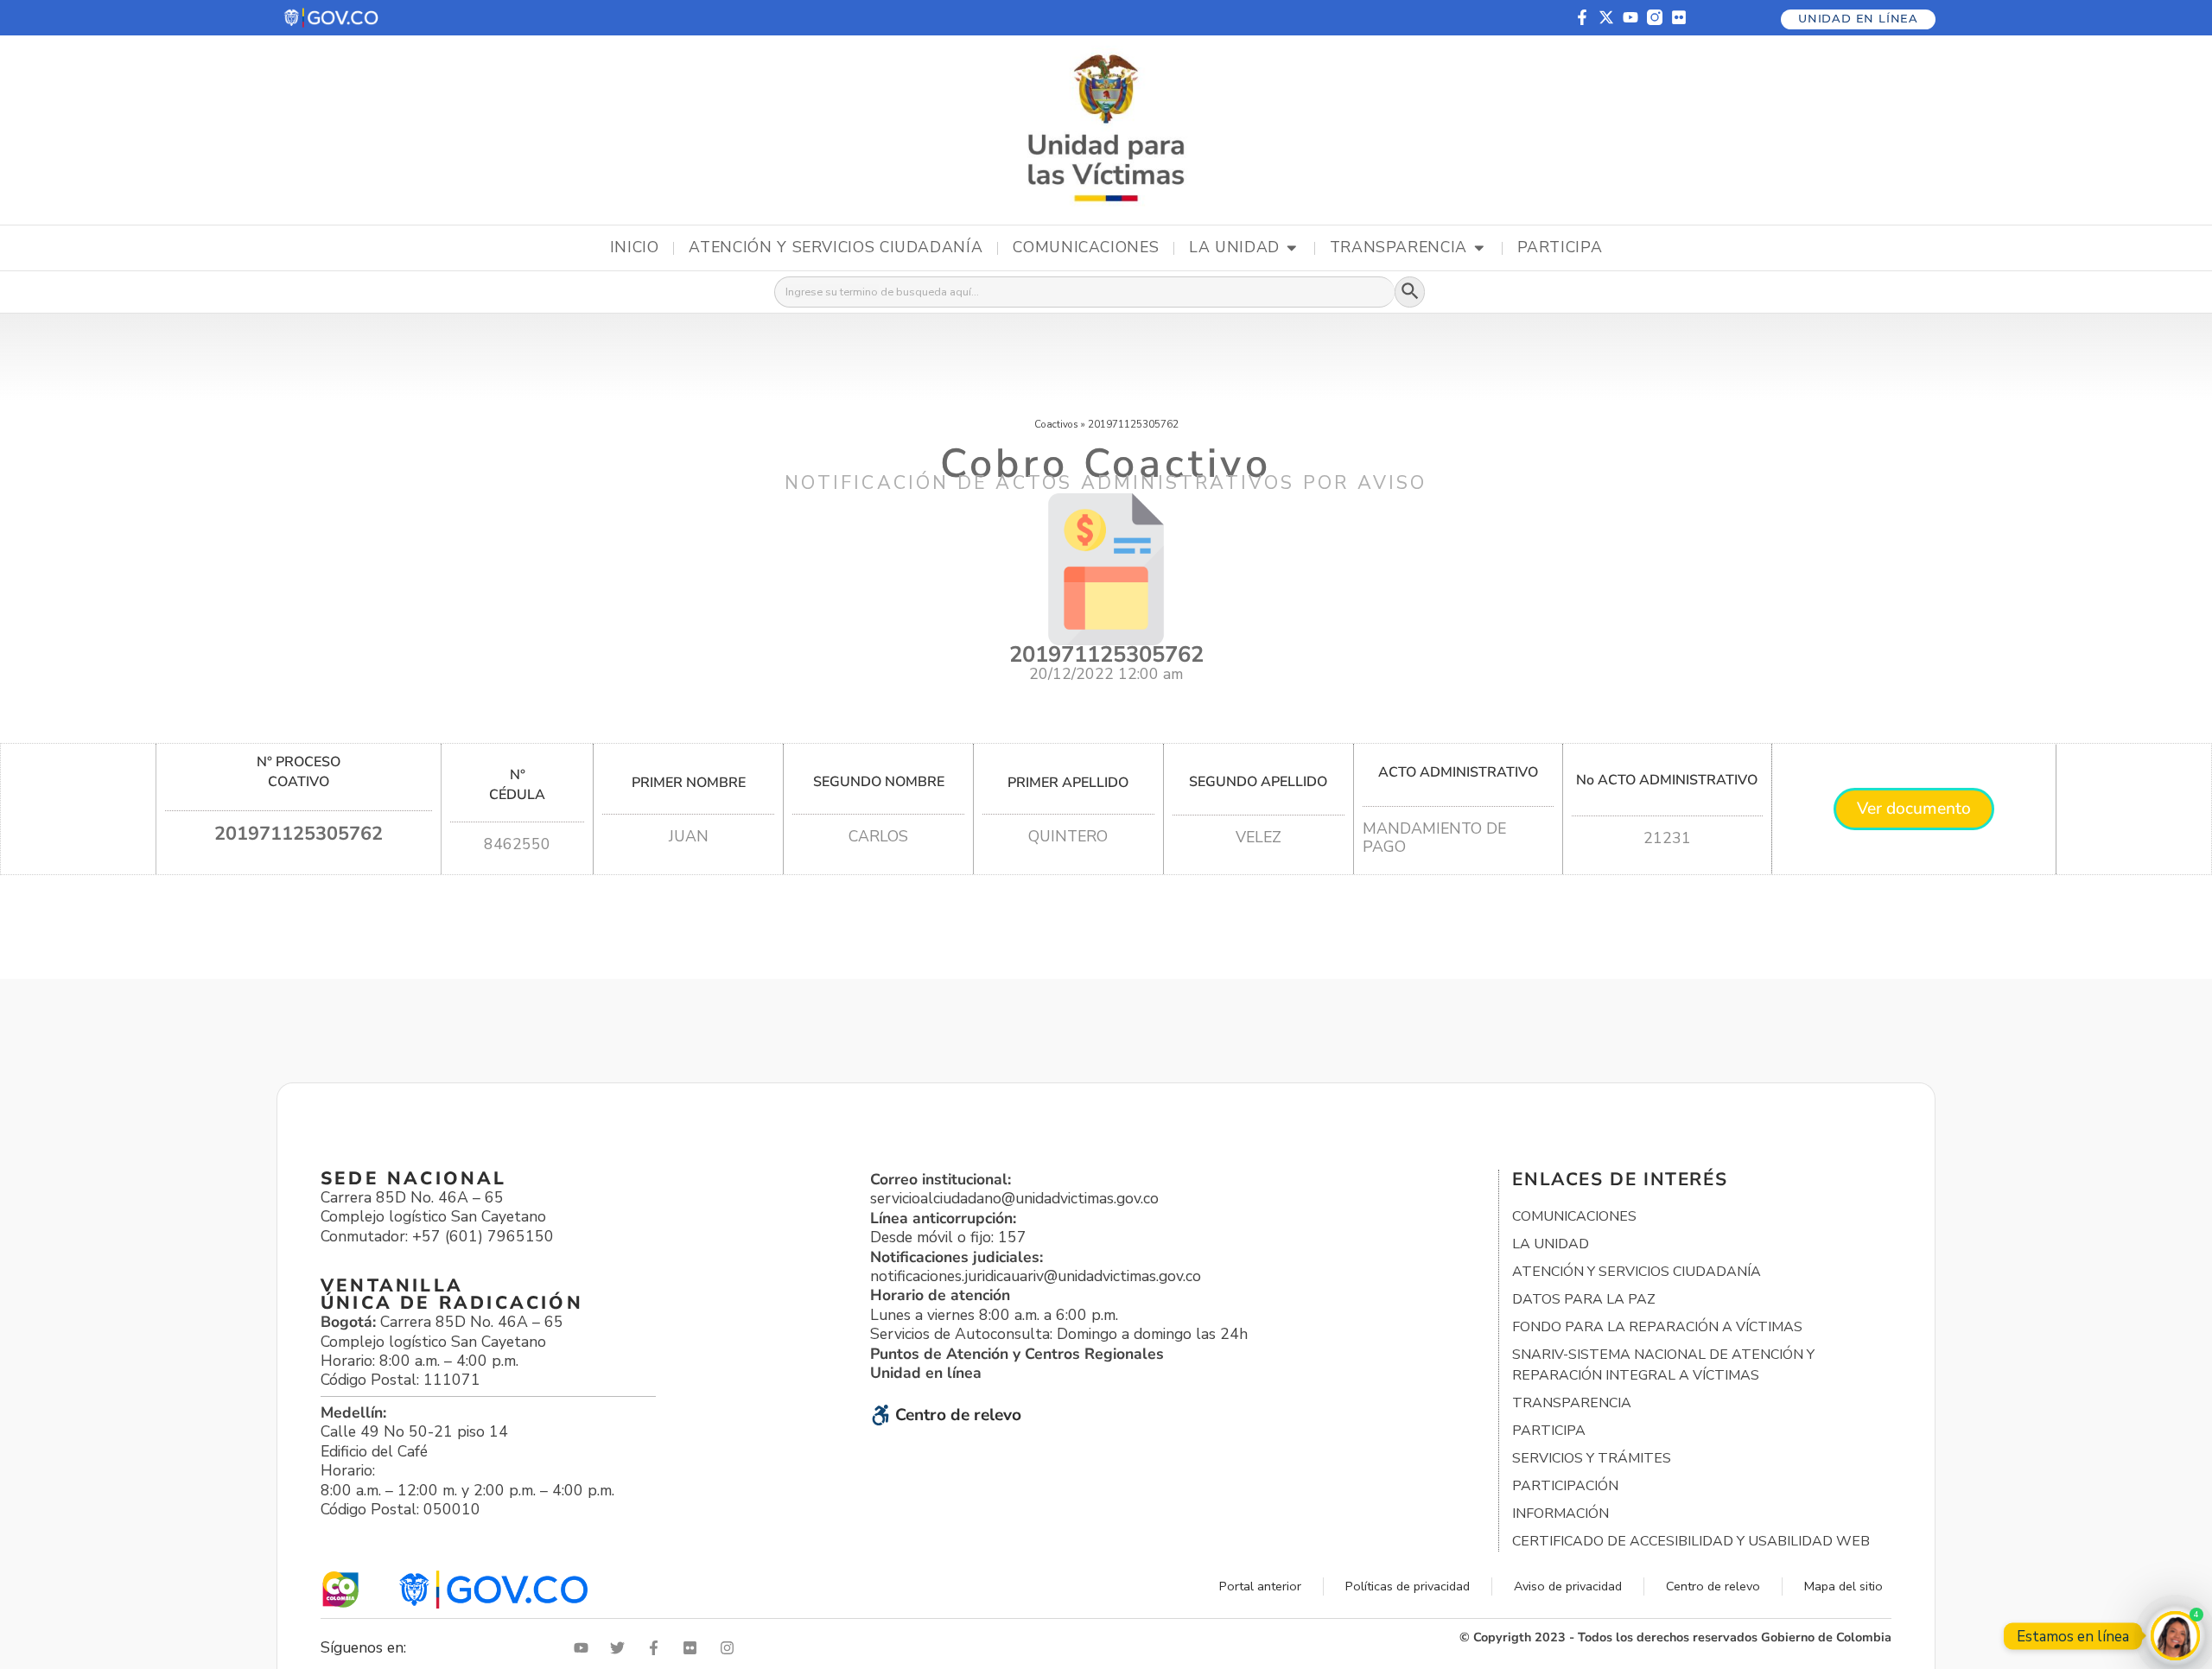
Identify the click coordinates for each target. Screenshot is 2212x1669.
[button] (332, 18)
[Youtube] (1630, 17)
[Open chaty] (2175, 1636)
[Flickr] (1679, 17)
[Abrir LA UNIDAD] (1292, 248)
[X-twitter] (1606, 17)
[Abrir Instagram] (731, 1648)
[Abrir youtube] (585, 1648)
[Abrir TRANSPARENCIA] (1479, 248)
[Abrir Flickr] (694, 1648)
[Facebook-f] (1582, 17)
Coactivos (1056, 424)
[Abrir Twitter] (621, 1648)
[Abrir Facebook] (658, 1648)
